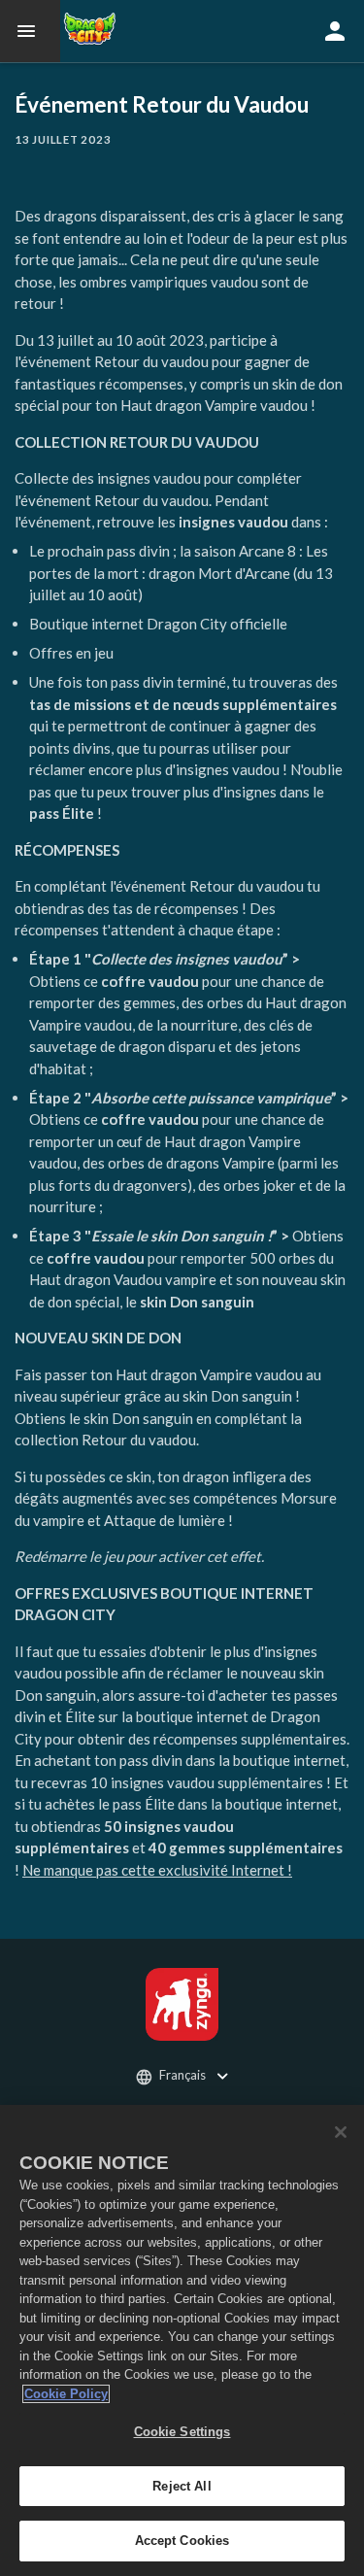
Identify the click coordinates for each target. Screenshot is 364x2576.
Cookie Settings (182, 2432)
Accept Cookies (182, 2541)
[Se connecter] (335, 31)
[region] (182, 2340)
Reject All (182, 2486)
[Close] (341, 2132)
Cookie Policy (66, 2394)
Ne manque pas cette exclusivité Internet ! (157, 1870)
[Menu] (30, 31)
